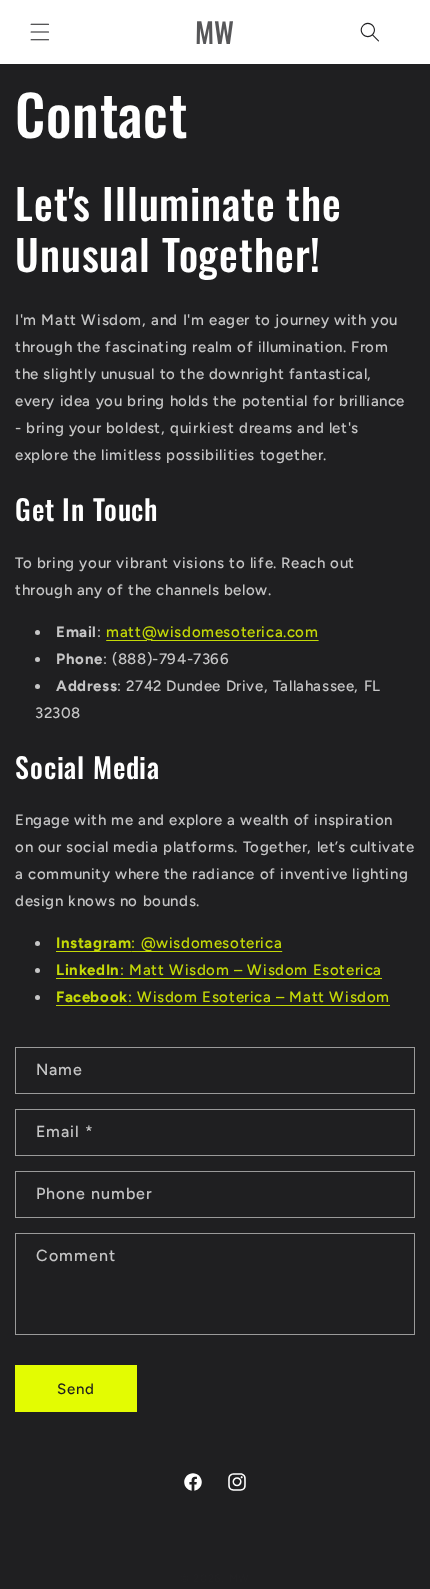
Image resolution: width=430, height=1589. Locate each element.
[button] (40, 32)
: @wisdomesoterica (169, 943)
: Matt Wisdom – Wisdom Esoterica (219, 970)
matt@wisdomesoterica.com (212, 632)
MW (239, 1578)
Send (76, 1389)
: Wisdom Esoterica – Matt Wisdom (223, 997)
